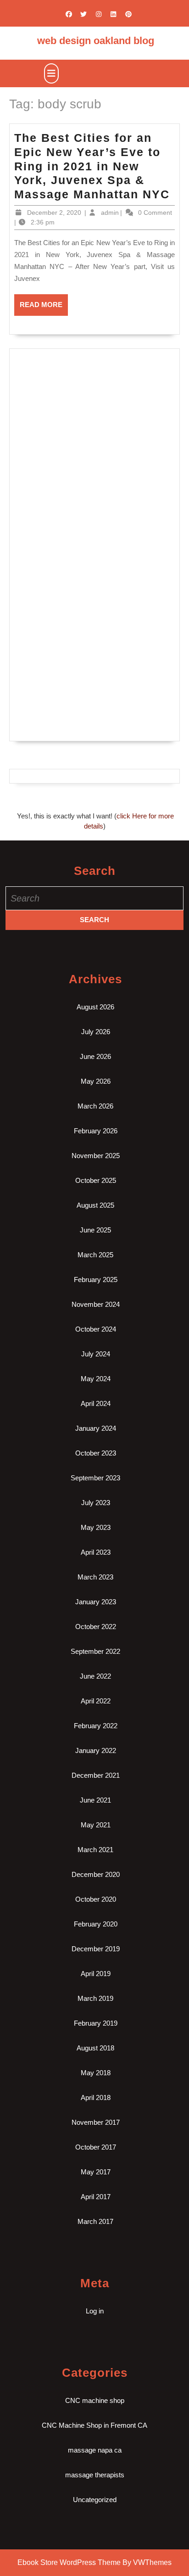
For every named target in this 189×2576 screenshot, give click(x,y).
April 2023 (96, 1552)
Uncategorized (95, 2500)
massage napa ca (95, 2450)
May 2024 (96, 1379)
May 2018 (96, 2073)
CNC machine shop (95, 2400)
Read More (44, 308)
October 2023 (96, 1453)
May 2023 (96, 1527)
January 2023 (96, 1602)
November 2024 (96, 1304)
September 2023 (95, 1478)
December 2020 (96, 1874)
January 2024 (96, 1428)
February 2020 (96, 1924)
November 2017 (96, 2122)
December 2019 (96, 1949)
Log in (95, 2311)
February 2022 (96, 1726)
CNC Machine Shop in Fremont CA (94, 2425)
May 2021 (96, 1825)
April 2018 (96, 2097)
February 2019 (96, 2023)
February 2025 (96, 1280)
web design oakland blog (96, 41)
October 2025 (96, 1180)
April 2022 (96, 1701)
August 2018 (95, 2048)
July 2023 (96, 1503)
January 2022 (96, 1750)
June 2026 (95, 1056)
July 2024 (96, 1354)
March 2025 (95, 1255)
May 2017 (96, 2172)
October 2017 (96, 2147)
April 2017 (96, 2197)
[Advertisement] (94, 450)
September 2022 (95, 1651)
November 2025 (96, 1156)
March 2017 (95, 2221)
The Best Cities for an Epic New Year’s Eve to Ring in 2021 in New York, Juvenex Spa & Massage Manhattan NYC (92, 166)
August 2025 (95, 1205)
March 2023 (95, 1577)
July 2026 (96, 1032)
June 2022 (95, 1676)
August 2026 (95, 1007)
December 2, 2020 (54, 213)
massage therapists (95, 2475)
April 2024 (96, 1403)
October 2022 (96, 1627)
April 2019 (96, 1974)
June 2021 (95, 1800)
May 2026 (96, 1081)
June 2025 (95, 1230)
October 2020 (96, 1899)
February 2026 (96, 1131)
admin (110, 213)
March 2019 (95, 1998)
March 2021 (95, 1850)
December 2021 (96, 1775)
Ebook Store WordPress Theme (69, 2562)
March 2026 (95, 1106)
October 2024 (96, 1329)
